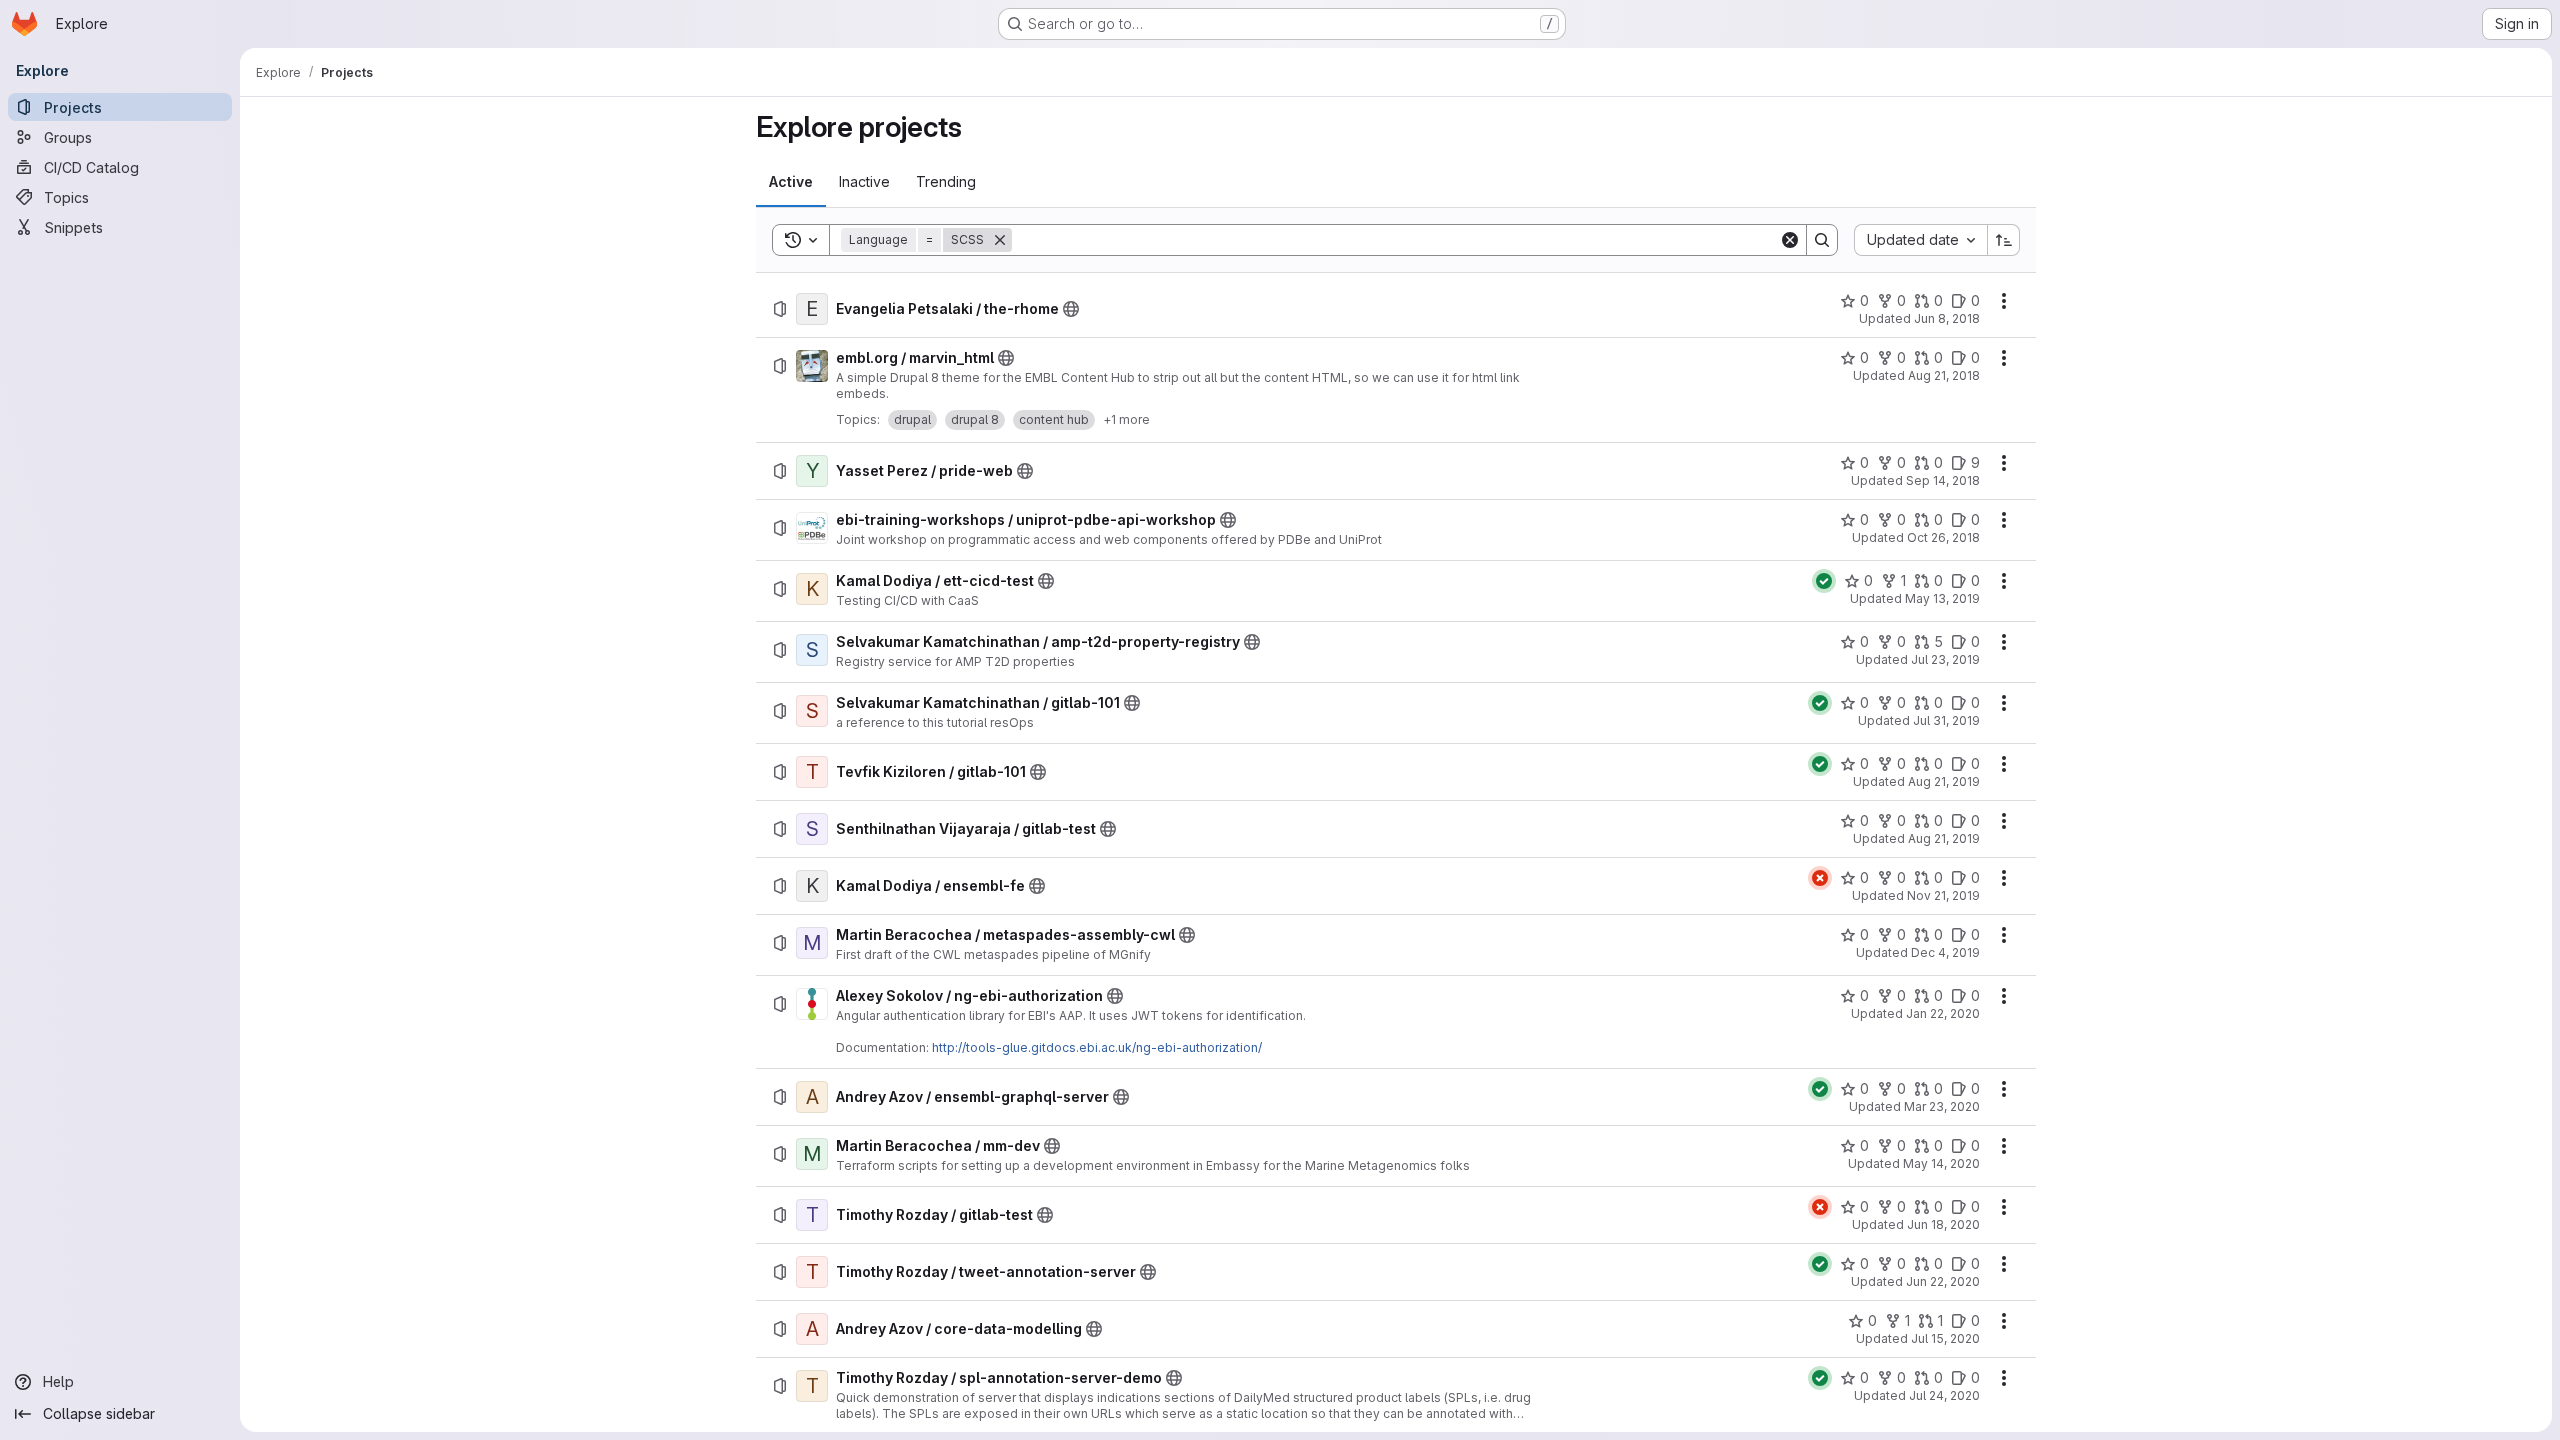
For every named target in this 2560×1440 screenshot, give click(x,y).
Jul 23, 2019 (1945, 659)
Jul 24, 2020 (1944, 1395)
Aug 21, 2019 (1944, 781)
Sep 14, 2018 (1943, 480)
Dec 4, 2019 (1945, 952)
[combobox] (1920, 240)
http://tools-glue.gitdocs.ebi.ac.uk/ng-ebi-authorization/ (1097, 1047)
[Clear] (1790, 240)
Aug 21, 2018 (1944, 375)
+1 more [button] (1126, 419)
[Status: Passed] (1824, 581)
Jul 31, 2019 (1946, 720)
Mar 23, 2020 (1942, 1106)
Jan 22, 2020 (1943, 1013)
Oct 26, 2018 (1943, 537)
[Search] (1822, 240)
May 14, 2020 (1941, 1163)
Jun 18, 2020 (1943, 1224)
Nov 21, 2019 (1943, 895)
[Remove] (1000, 240)
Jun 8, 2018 (1947, 318)
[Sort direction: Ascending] (2004, 240)
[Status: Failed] (1820, 878)
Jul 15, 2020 (1945, 1338)
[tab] (791, 182)
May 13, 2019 (1942, 598)
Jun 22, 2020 (1943, 1281)
